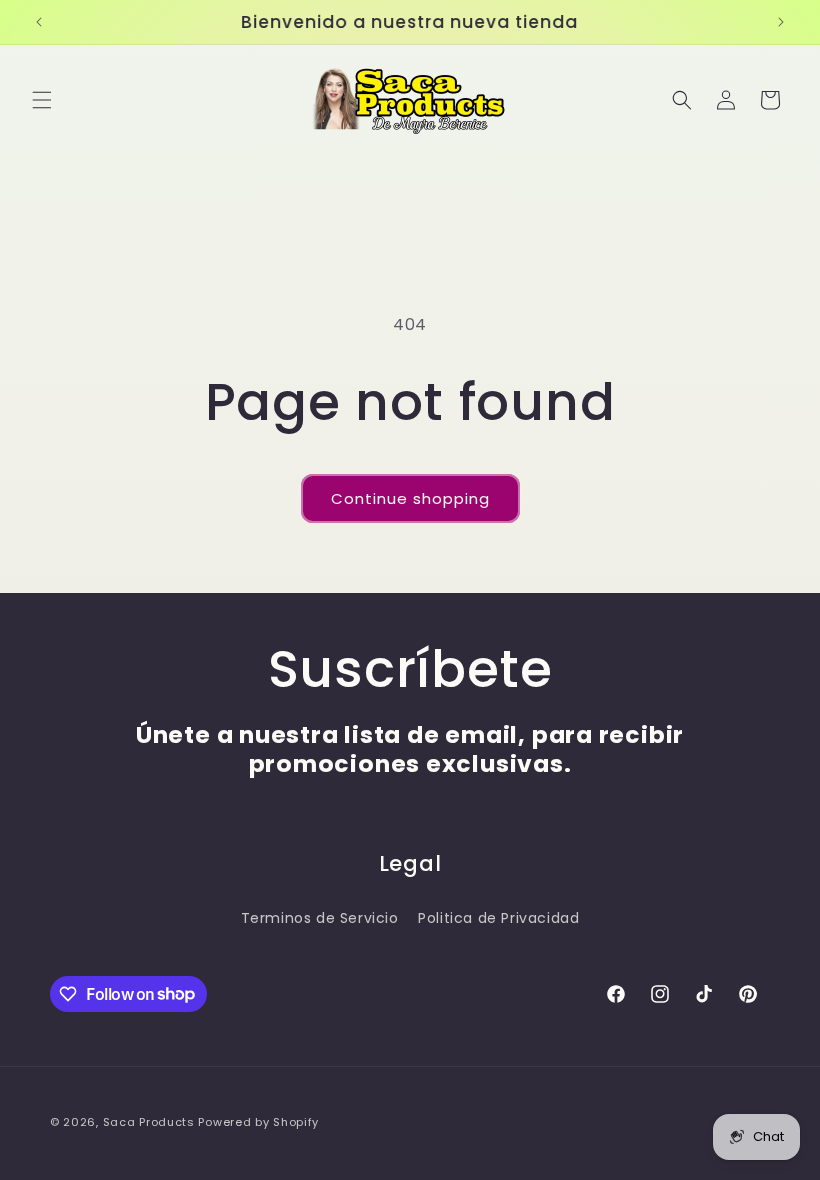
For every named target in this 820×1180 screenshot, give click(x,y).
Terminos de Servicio (320, 918)
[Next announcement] (781, 22)
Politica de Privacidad (498, 918)
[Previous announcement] (39, 22)
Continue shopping (410, 498)
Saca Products (149, 1122)
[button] (42, 100)
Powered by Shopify (258, 1122)
